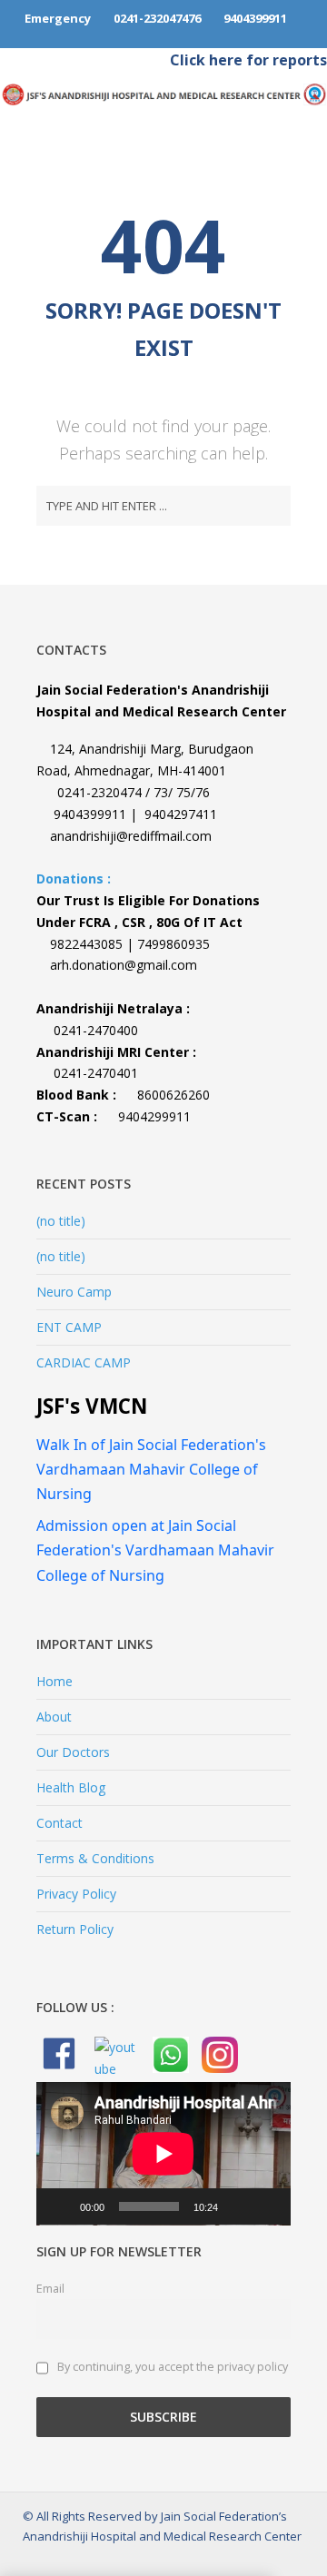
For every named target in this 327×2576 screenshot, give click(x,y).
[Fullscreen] (267, 2206)
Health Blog (71, 1787)
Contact (59, 1823)
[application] (163, 2154)
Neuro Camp (74, 1292)
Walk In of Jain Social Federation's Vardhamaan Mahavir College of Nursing (151, 1469)
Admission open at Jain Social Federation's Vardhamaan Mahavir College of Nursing (155, 1550)
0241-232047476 (157, 18)
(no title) (61, 1221)
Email (50, 2289)
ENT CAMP (69, 1327)
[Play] (60, 2206)
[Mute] (238, 2206)
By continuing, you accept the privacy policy (171, 2368)
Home (54, 1681)
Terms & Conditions (95, 1858)
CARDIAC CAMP (84, 1362)
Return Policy (75, 1929)
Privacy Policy (76, 1894)
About (54, 1717)
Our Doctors (73, 1752)
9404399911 (254, 18)
